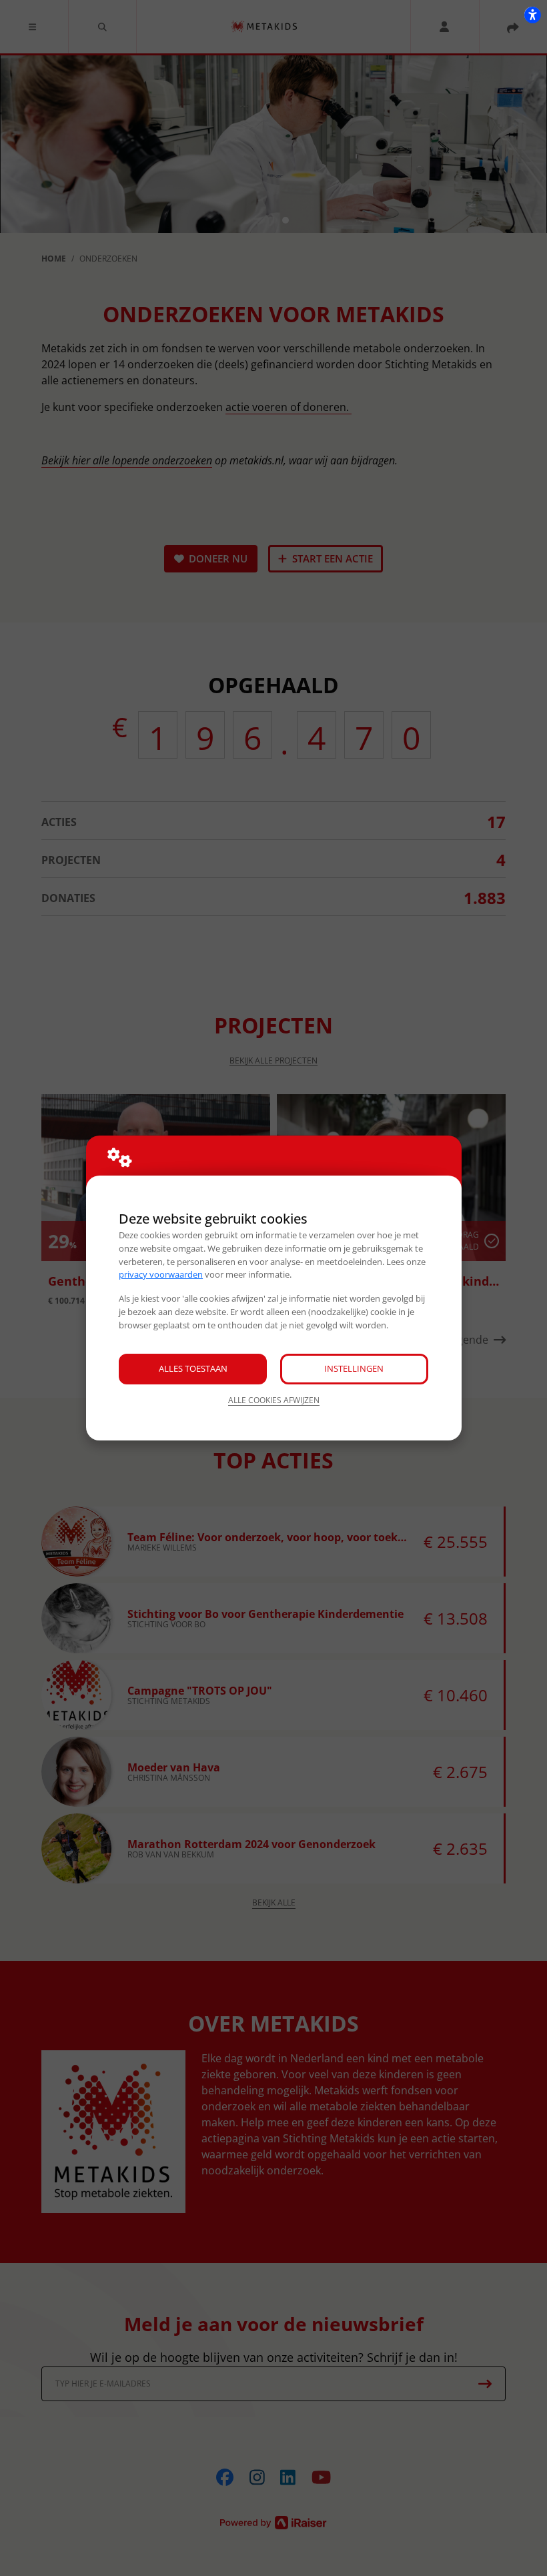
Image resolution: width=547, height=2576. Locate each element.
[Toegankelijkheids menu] (532, 15)
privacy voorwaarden (161, 1274)
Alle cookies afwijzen (274, 1400)
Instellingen (354, 1368)
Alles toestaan (193, 1368)
